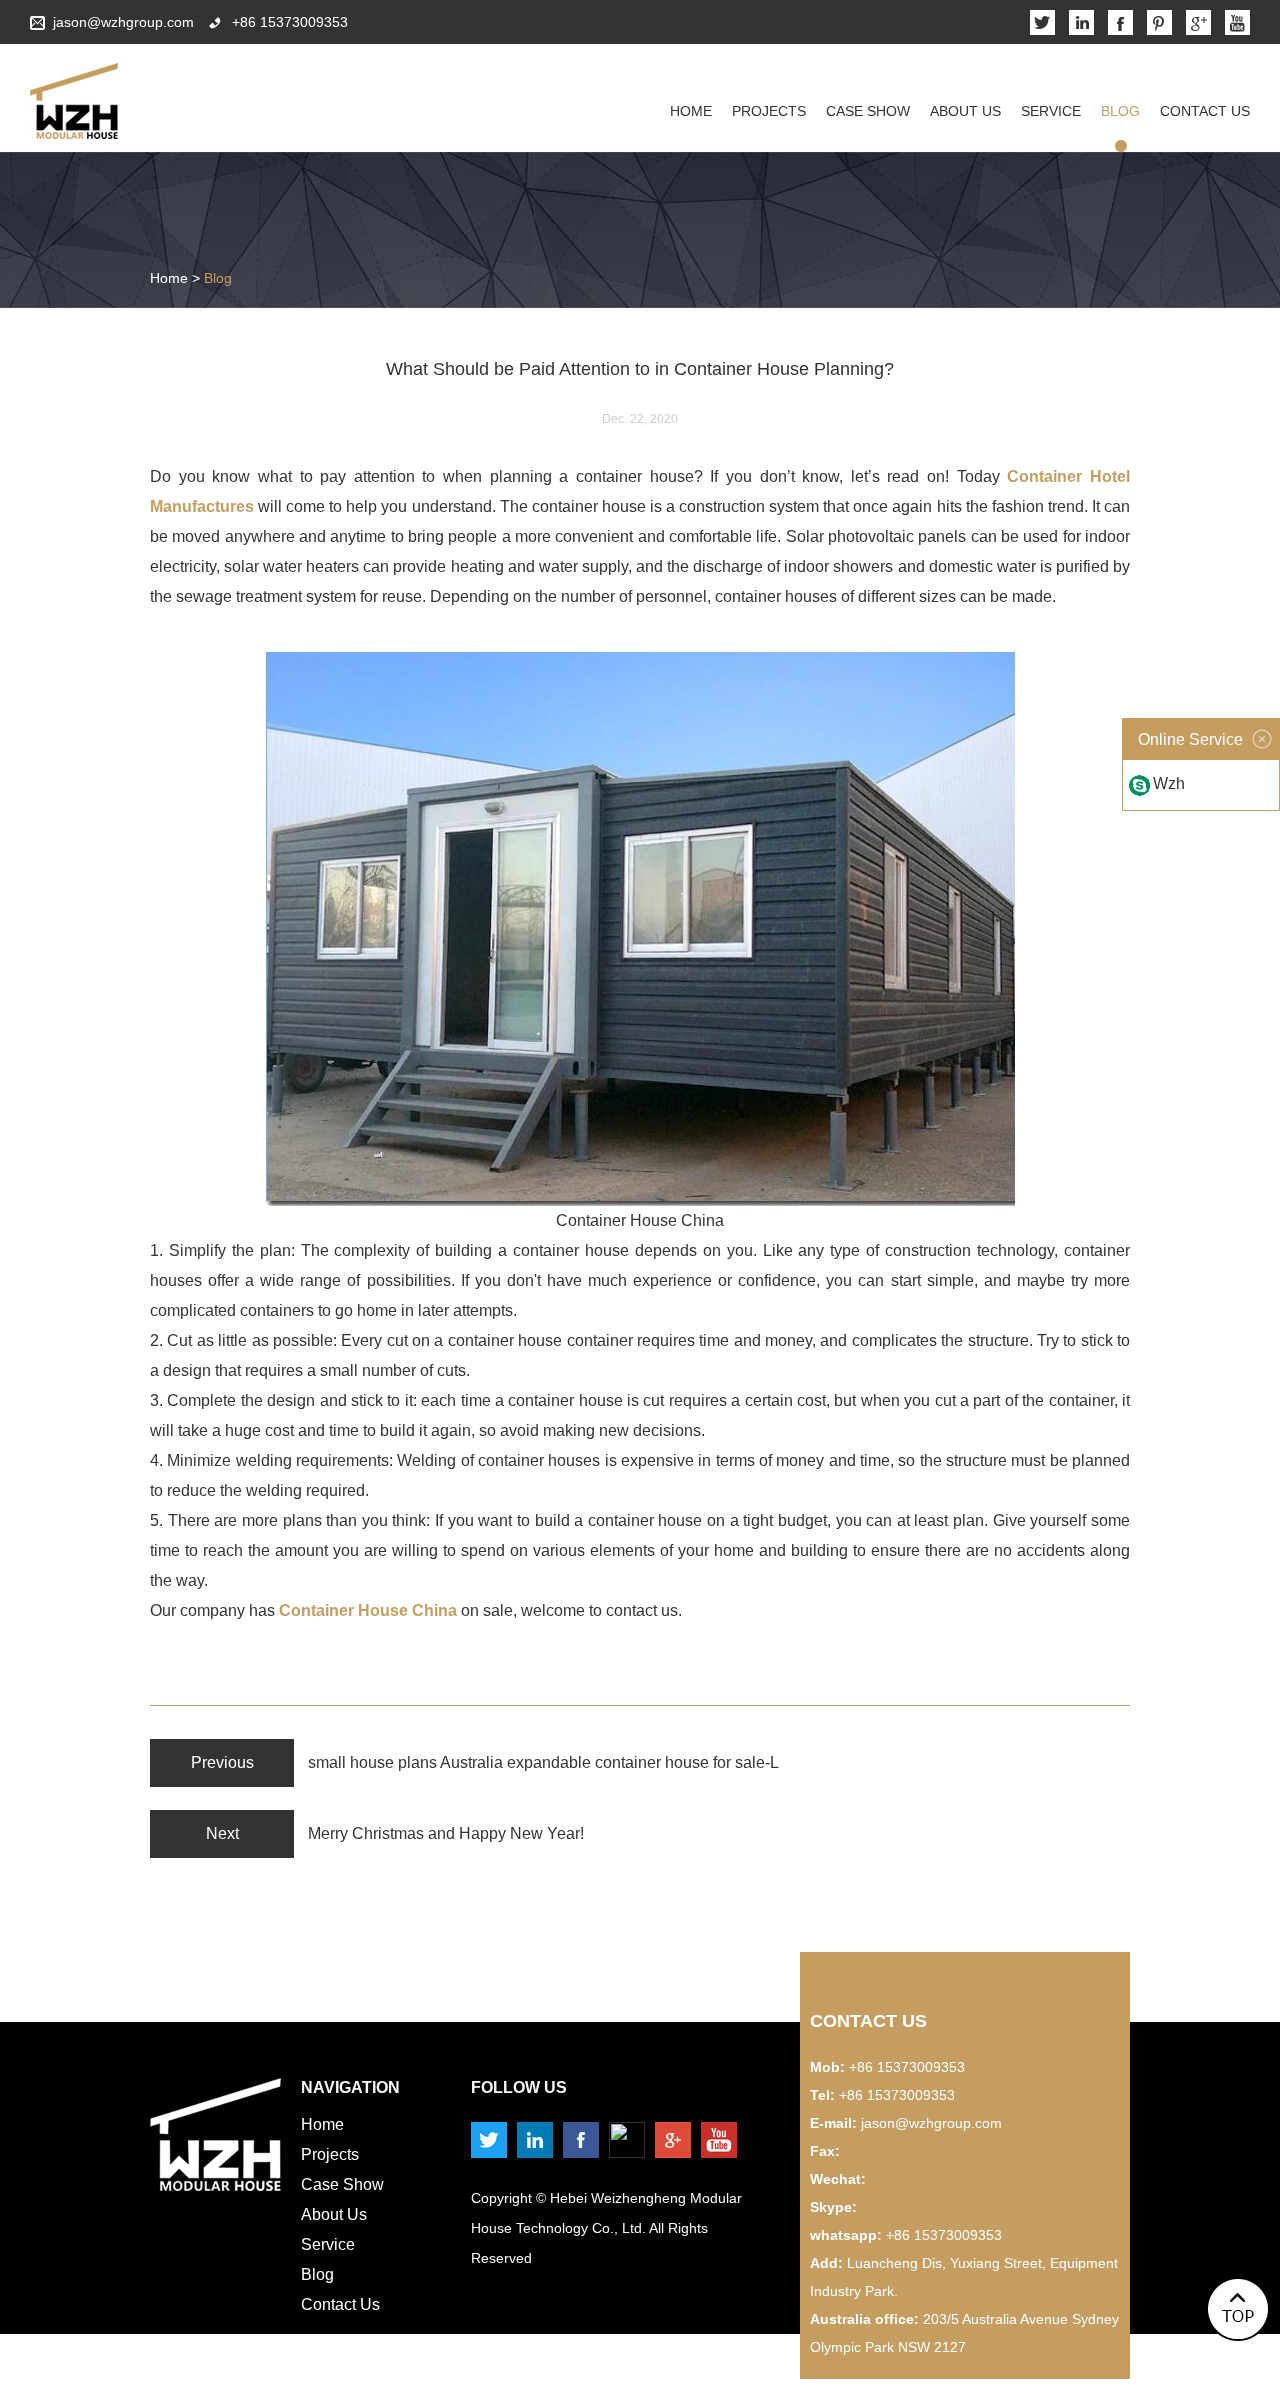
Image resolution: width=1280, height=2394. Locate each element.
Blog (1120, 111)
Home (691, 111)
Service (1051, 111)
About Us (965, 111)
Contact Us (1205, 111)
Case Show (868, 111)
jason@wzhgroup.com (123, 22)
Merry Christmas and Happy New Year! (446, 1833)
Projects (769, 111)
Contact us (868, 2021)
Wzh (1169, 783)
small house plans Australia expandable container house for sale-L (543, 1762)
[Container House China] (640, 1200)
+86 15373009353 (944, 2235)
